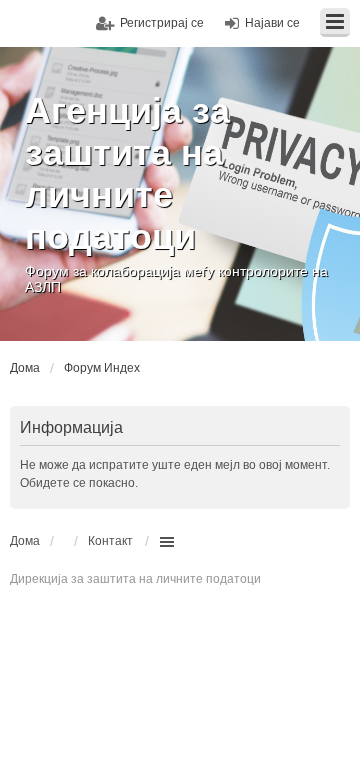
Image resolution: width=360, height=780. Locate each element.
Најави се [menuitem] (272, 23)
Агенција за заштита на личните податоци (127, 173)
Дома (25, 541)
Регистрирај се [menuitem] (162, 23)
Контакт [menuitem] (110, 541)
